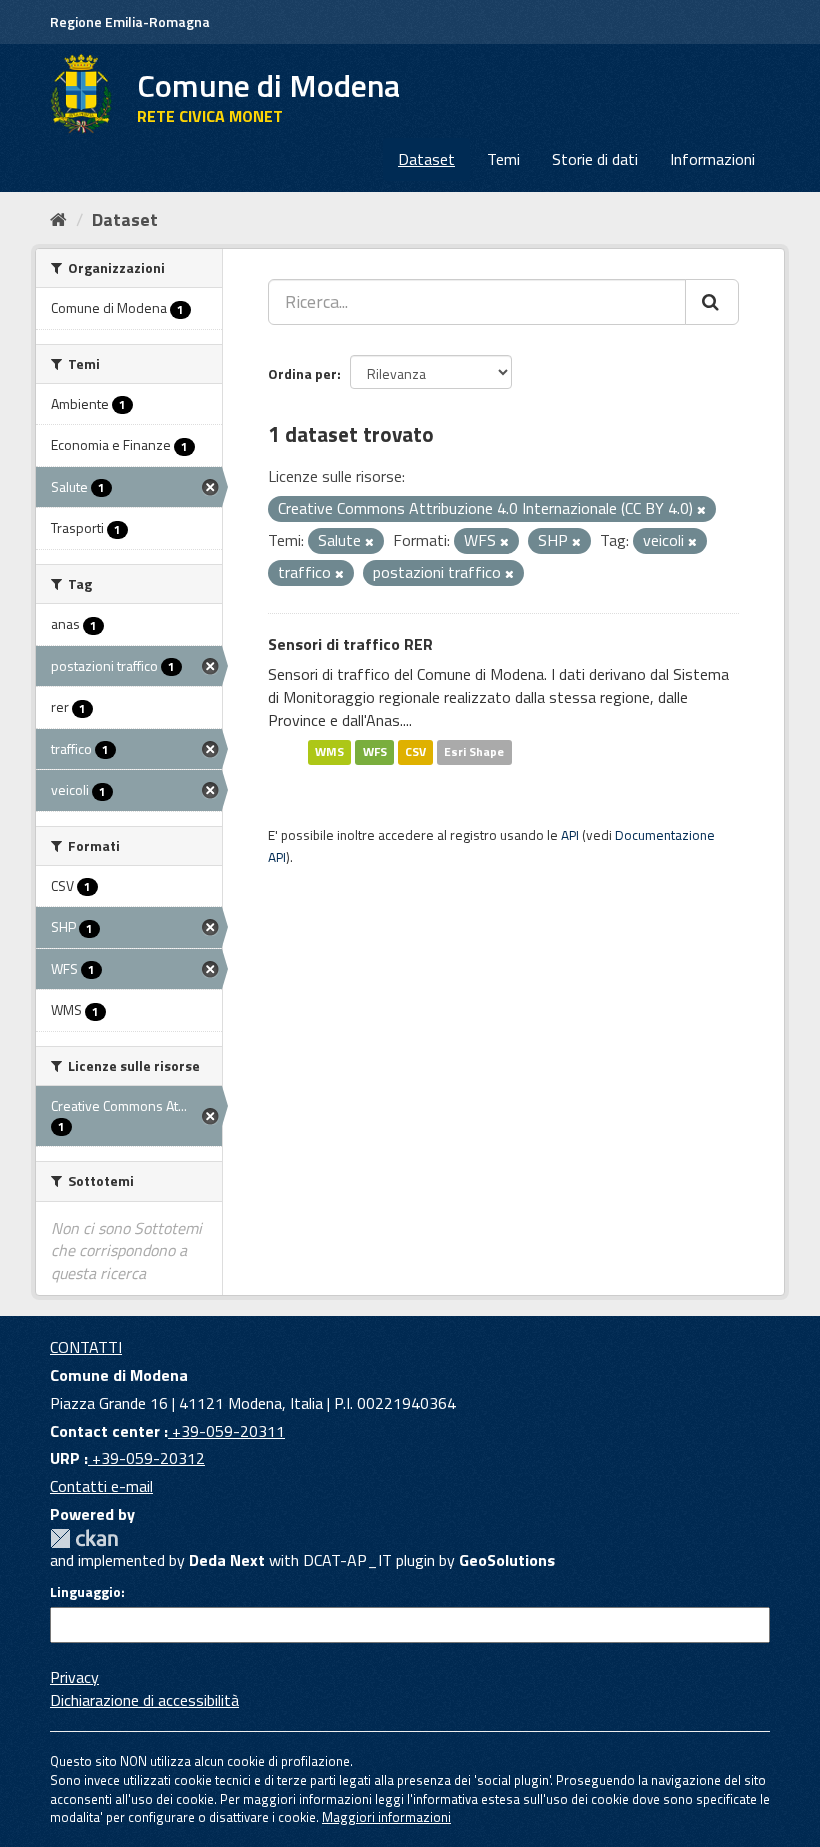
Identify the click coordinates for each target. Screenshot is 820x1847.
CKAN (84, 1538)
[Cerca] (712, 302)
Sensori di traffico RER (350, 644)
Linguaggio (85, 1592)
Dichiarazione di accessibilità (144, 1700)
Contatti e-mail (101, 1486)
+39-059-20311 (226, 1431)
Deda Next (227, 1560)
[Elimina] (701, 510)
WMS (329, 752)
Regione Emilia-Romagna (130, 21)
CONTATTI (86, 1347)
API (570, 835)
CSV (415, 752)
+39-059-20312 (146, 1458)
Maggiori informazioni (386, 1817)
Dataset (426, 159)
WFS (375, 752)
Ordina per (302, 373)
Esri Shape (474, 752)
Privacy (74, 1677)
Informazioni (712, 159)
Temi (503, 159)
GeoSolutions (507, 1560)
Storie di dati (595, 159)
